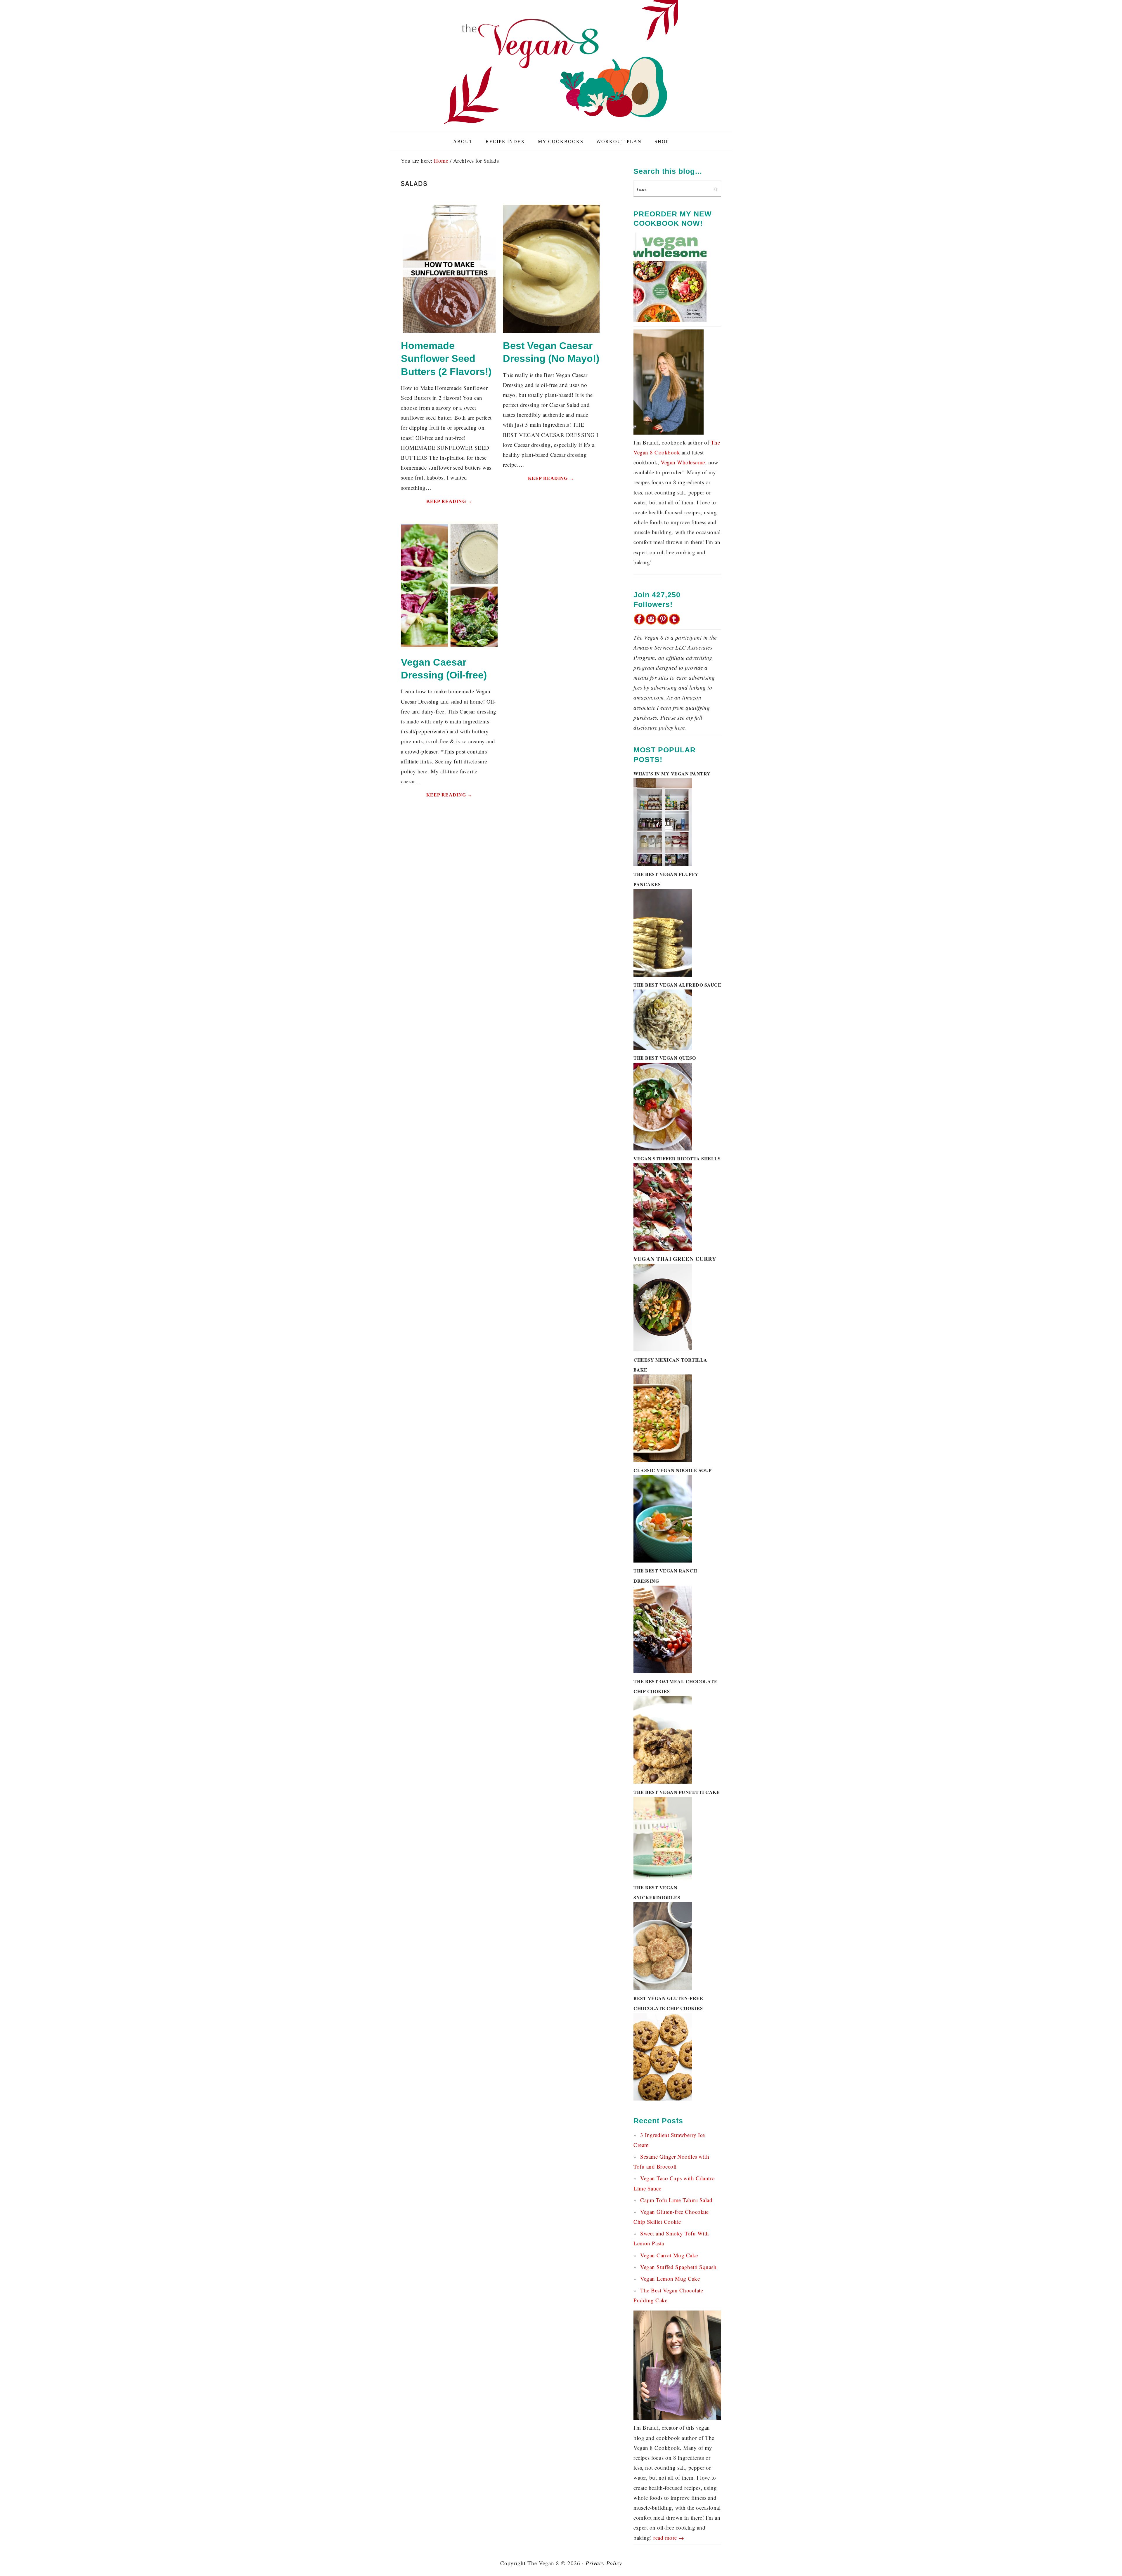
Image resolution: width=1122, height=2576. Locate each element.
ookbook (669, 452)
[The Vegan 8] (561, 125)
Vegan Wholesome (683, 462)
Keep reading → (449, 501)
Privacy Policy (604, 2563)
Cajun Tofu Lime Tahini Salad (676, 2200)
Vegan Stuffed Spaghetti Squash (678, 2267)
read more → (669, 2538)
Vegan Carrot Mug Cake (669, 2255)
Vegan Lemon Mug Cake (670, 2279)
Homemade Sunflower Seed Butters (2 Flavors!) (446, 358)
